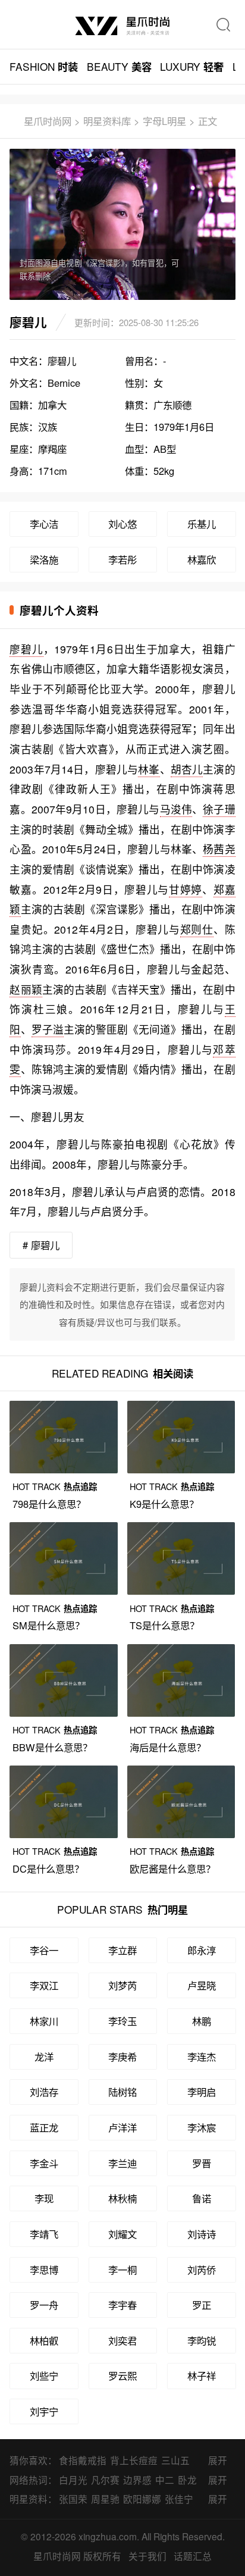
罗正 (202, 2305)
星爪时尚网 (48, 121)
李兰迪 (122, 2163)
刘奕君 (122, 2340)
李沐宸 (202, 2127)
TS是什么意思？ (164, 1625)
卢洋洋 (122, 2127)
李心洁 (44, 524)
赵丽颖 (26, 989)
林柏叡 (44, 2340)
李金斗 (44, 2163)
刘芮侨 (202, 2270)
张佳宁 (179, 2499)
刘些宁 (44, 2375)
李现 (44, 2198)
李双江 (44, 1985)
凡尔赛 (105, 2480)
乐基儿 (202, 524)
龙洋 (44, 2057)
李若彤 (122, 559)
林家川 (44, 2021)
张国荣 (73, 2499)
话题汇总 (193, 2556)
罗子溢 (48, 1029)
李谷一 (44, 1950)
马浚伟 (176, 809)
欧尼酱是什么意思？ (172, 1868)
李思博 (44, 2270)
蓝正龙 (44, 2127)
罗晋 (202, 2163)
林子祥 (202, 2375)
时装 (44, 66)
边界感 (137, 2480)
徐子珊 (219, 809)
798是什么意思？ (49, 1504)
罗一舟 (44, 2305)
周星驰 (105, 2499)
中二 (165, 2480)
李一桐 (122, 2270)
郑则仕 (197, 929)
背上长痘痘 (134, 2460)
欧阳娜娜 (142, 2499)
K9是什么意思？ (164, 1504)
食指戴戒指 (83, 2460)
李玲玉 (122, 2021)
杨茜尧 (219, 849)
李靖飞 (44, 2234)
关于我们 (147, 2556)
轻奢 (192, 66)
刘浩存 (44, 2092)
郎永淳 (202, 1950)
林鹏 (202, 2021)
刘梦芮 (122, 1985)
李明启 (202, 2092)
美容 (119, 66)
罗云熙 (122, 2375)
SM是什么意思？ (48, 1625)
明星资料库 (107, 121)
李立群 (122, 1950)
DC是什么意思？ (48, 1868)
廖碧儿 (26, 649)
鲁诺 (202, 2198)
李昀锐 (202, 2340)
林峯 (149, 769)
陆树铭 (122, 2092)
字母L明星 (164, 121)
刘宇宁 (44, 2411)
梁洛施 (44, 559)
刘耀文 (122, 2234)
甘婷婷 (186, 889)
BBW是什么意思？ (52, 1747)
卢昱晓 (202, 1985)
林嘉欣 (202, 559)
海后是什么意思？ (168, 1747)
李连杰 (202, 2057)
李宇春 (122, 2305)
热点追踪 (55, 1486)
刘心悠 (122, 524)
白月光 (73, 2480)
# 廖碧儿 (41, 1245)
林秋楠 (122, 2198)
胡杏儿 (187, 769)
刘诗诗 (202, 2234)
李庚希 (122, 2057)
